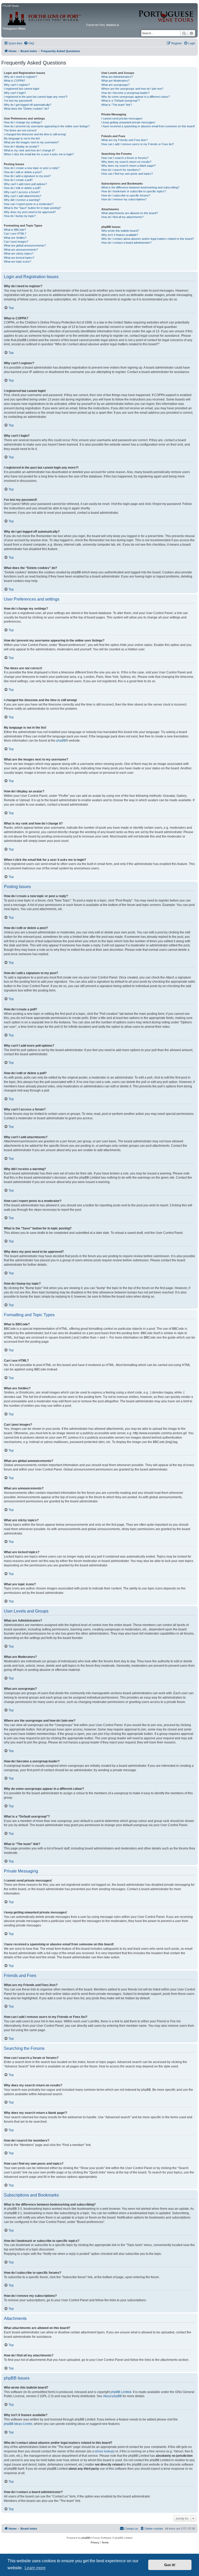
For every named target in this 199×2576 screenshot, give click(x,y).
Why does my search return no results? (126, 162)
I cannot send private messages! (122, 118)
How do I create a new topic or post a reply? (32, 168)
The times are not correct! (20, 130)
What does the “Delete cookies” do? (26, 109)
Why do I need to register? (20, 77)
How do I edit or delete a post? (23, 172)
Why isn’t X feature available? (120, 235)
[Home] (44, 17)
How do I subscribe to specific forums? (126, 195)
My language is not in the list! (22, 138)
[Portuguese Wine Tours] (166, 13)
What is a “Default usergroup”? (121, 101)
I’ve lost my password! (18, 101)
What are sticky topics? (19, 254)
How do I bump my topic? (20, 216)
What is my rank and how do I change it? (29, 150)
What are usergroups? (115, 85)
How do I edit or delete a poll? (22, 188)
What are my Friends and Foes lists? (125, 140)
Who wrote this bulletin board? (120, 231)
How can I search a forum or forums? (125, 158)
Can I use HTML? (15, 234)
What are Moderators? (115, 81)
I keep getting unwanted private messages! (128, 122)
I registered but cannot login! (22, 89)
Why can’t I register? (17, 85)
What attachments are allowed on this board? (130, 213)
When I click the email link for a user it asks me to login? (39, 154)
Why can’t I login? (15, 93)
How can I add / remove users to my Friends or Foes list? (138, 144)
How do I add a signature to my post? (27, 176)
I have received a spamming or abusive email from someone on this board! (148, 126)
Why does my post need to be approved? (30, 212)
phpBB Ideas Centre (18, 2424)
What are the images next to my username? (31, 142)
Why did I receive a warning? (22, 200)
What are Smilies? (15, 238)
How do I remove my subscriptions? (124, 199)
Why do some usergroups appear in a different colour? (136, 97)
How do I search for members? (121, 170)
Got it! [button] (170, 2565)
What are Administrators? (117, 77)
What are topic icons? (17, 262)
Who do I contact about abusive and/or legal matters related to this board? (148, 239)
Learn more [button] (35, 2568)
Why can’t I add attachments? (23, 196)
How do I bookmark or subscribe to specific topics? (134, 191)
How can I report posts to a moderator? (29, 204)
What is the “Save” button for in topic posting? (32, 208)
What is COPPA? (15, 81)
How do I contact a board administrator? (126, 243)
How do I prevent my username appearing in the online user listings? (47, 126)
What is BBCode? (15, 230)
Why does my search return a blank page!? (129, 166)
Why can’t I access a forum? (22, 192)
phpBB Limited (121, 2392)
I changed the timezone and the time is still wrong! (35, 134)
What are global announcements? (25, 245)
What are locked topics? (19, 258)
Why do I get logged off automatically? (28, 105)
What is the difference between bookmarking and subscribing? (140, 187)
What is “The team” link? (117, 105)
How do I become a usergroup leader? (125, 93)
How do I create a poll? (18, 180)
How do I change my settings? (23, 122)
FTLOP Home (11, 6)
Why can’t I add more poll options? (25, 184)
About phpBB (112, 2396)
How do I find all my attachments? (122, 217)
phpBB (61, 741)
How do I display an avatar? (21, 146)
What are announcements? (21, 250)
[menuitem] (29, 43)
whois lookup (104, 2451)
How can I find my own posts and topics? (127, 174)
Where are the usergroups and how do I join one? (132, 89)
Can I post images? (16, 242)
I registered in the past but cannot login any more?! (36, 97)
